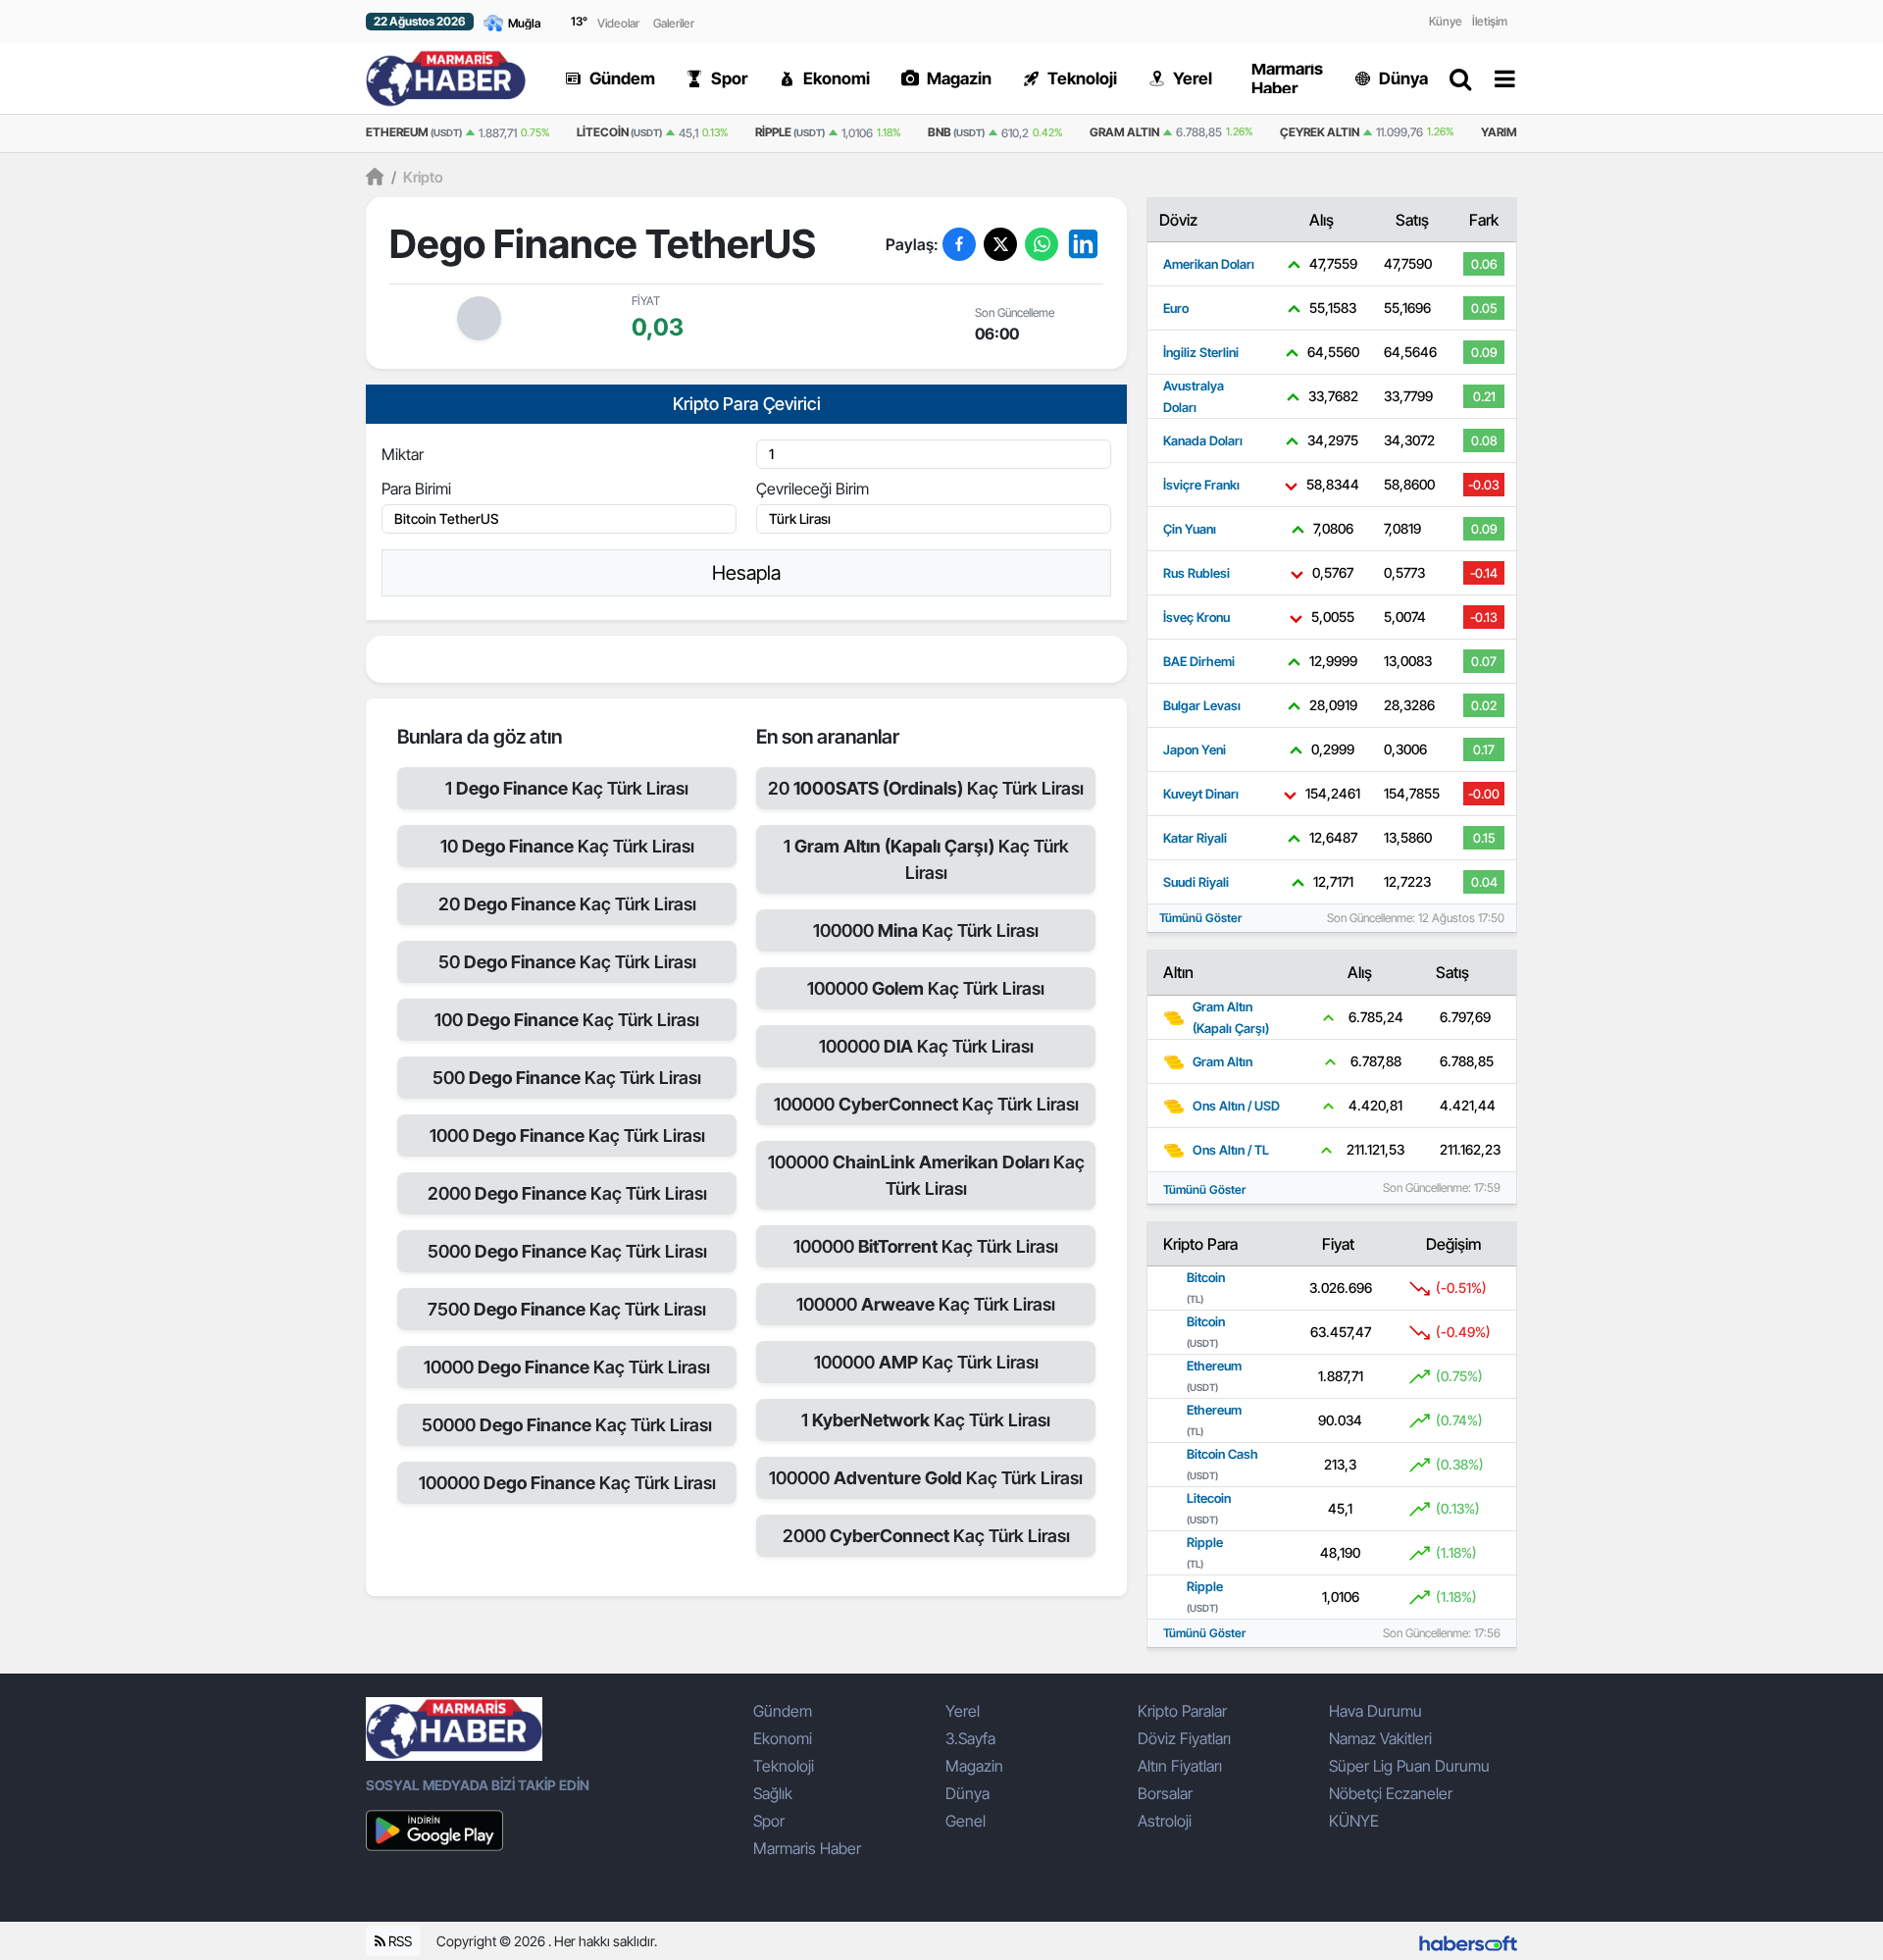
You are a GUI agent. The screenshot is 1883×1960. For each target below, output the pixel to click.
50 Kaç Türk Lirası (567, 962)
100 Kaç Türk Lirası (567, 1020)
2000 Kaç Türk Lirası (567, 1193)
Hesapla (746, 573)
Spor (769, 1821)
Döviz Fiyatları (1184, 1738)
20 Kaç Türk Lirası (567, 904)
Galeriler (674, 23)
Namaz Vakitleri (1380, 1738)
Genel (966, 1821)
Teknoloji (784, 1766)
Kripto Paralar (1182, 1711)
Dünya (967, 1793)
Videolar (618, 23)
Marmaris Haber (807, 1848)
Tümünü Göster (1200, 918)
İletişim (1490, 21)
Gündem (783, 1711)
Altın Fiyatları (1180, 1766)
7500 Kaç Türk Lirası (567, 1309)
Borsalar (1165, 1793)
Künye (1446, 21)
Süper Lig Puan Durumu (1409, 1766)
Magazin (974, 1766)
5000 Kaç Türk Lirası (567, 1251)
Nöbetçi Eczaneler (1391, 1793)
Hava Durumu (1375, 1711)
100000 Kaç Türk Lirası (567, 1483)
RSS (399, 1941)
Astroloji (1165, 1821)
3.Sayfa (970, 1738)
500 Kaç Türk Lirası (567, 1078)
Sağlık (773, 1793)
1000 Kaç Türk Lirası (567, 1135)
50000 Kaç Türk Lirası (567, 1425)
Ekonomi (783, 1738)
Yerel (963, 1711)
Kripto (417, 177)
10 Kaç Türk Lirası (567, 846)
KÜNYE (1354, 1821)
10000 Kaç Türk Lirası (567, 1367)
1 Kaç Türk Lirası (567, 788)
